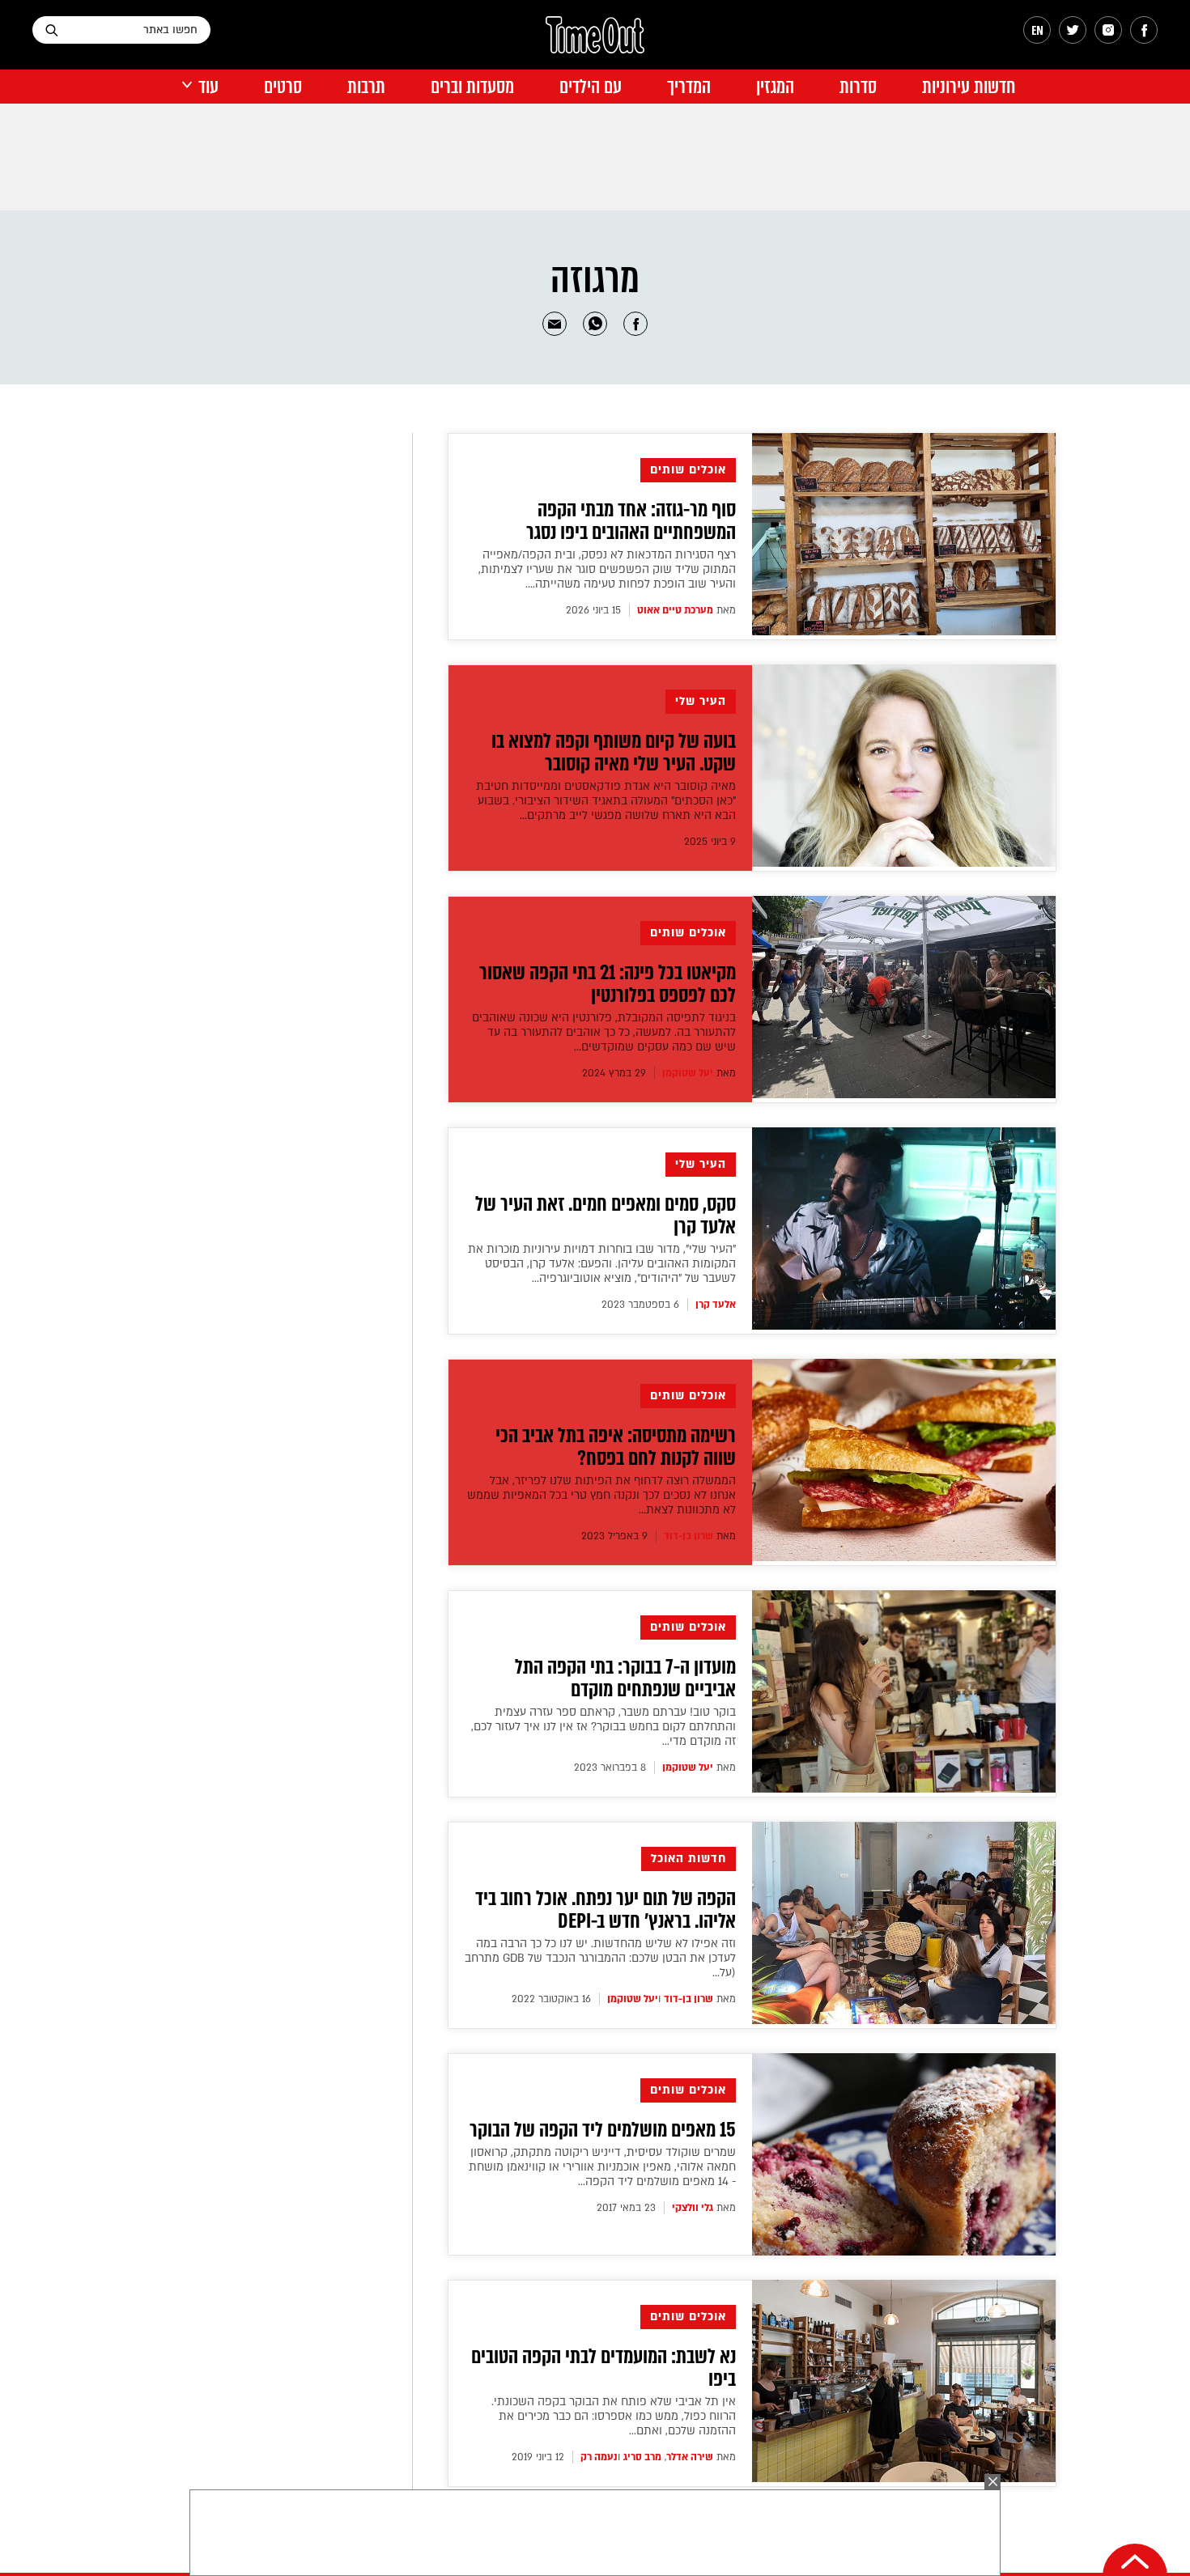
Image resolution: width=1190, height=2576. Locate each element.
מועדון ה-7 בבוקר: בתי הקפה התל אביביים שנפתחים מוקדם (625, 1678)
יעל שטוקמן (688, 1073)
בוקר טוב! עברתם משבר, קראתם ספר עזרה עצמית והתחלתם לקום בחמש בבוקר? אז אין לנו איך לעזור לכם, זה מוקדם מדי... (603, 1727)
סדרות (858, 87)
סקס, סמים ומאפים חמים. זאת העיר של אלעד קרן (606, 1216)
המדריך (689, 87)
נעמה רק (599, 2457)
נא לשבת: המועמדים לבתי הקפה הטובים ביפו (603, 2368)
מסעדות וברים (472, 87)
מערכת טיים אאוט (675, 610)
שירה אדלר (690, 2457)
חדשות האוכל (688, 1859)
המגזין (775, 87)
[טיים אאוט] (595, 43)
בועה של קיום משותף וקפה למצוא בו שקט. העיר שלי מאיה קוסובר (614, 753)
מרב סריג (642, 2457)
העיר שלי (701, 701)
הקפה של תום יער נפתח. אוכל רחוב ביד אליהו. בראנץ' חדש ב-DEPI (606, 1910)
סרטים (283, 87)
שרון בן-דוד (688, 1536)
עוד (208, 87)
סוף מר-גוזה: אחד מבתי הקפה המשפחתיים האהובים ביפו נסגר (631, 521)
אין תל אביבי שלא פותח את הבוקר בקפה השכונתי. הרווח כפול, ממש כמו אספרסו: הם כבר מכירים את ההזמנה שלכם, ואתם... (614, 2416)
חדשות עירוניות (969, 87)
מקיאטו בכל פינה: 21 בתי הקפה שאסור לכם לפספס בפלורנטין (608, 984)
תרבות (366, 87)
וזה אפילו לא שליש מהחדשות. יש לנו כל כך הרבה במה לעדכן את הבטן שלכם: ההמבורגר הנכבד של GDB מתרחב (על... (600, 1958)
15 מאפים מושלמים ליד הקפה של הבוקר (603, 2130)
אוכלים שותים (688, 470)
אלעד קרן (716, 1305)
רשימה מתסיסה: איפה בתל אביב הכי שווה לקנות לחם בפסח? (616, 1447)
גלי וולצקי (693, 2208)
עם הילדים (591, 87)
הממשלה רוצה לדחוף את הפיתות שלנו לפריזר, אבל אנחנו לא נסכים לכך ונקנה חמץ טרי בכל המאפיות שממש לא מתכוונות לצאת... (601, 1495)
